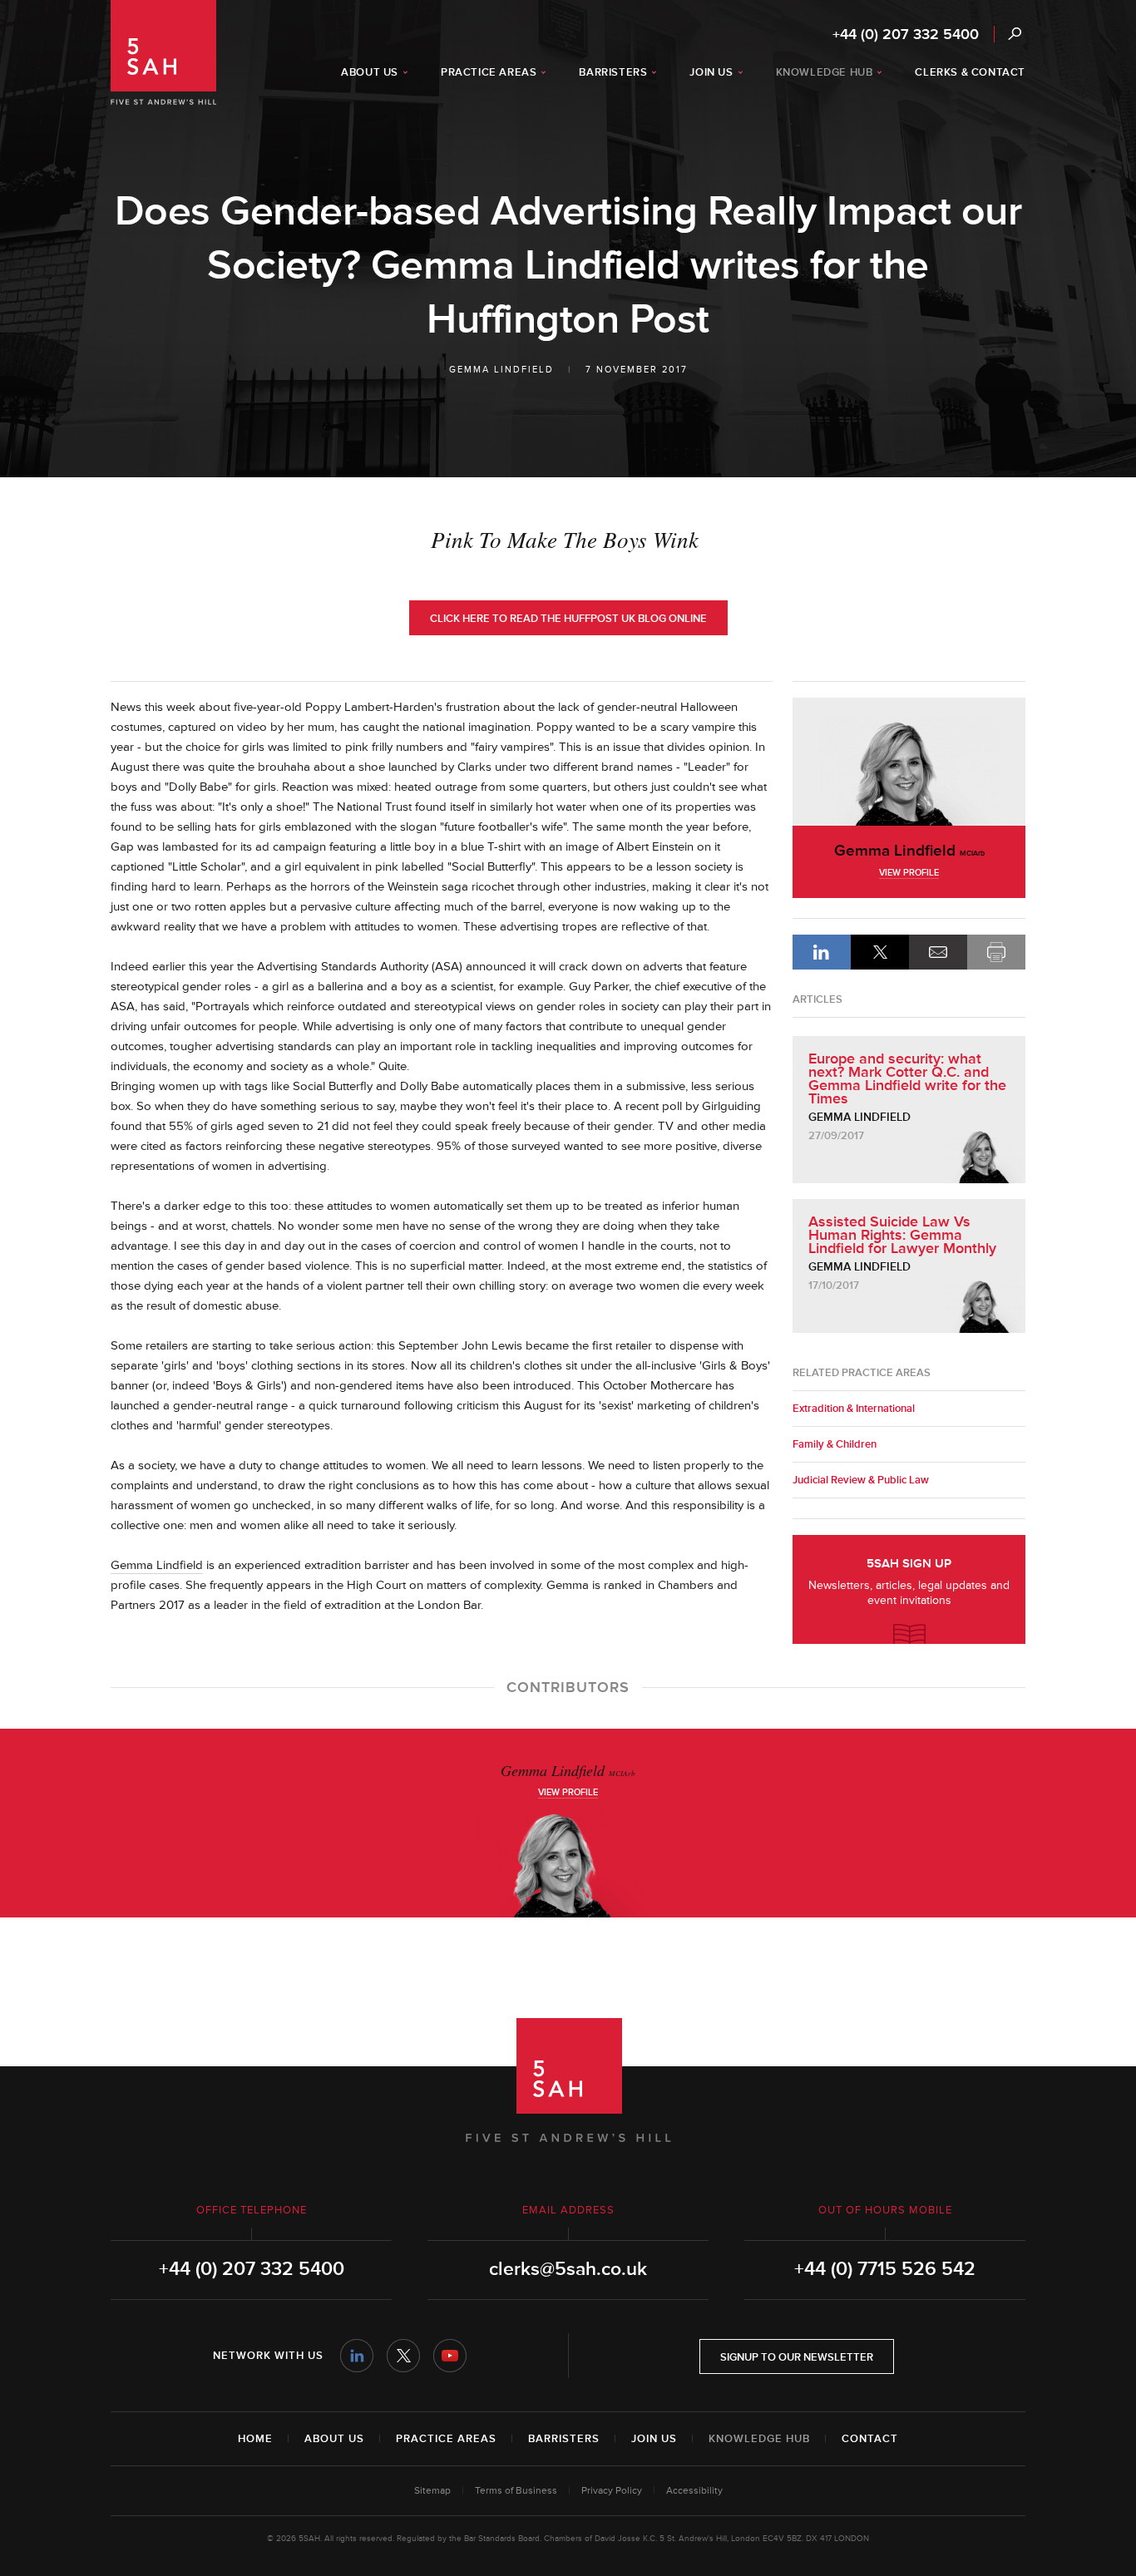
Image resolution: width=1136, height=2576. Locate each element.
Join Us (654, 2439)
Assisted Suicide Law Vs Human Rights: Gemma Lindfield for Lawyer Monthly (902, 1235)
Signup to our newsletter (797, 2357)
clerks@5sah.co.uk (568, 2269)
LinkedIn (822, 952)
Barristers (564, 2439)
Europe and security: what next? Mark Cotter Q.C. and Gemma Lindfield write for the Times (907, 1078)
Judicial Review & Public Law (861, 1480)
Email (938, 952)
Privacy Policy (612, 2491)
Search (1014, 34)
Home (255, 2439)
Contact (870, 2439)
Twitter (403, 2356)
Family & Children (835, 1444)
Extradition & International (854, 1409)
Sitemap (432, 2491)
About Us (334, 2439)
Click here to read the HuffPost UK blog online (568, 619)
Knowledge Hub (759, 2439)
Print (996, 952)
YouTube (450, 2356)
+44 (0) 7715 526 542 (885, 2269)
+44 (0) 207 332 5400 (906, 34)
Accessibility (694, 2491)
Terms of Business (516, 2491)
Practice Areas (446, 2439)
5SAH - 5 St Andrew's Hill (163, 52)
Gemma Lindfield (501, 370)
